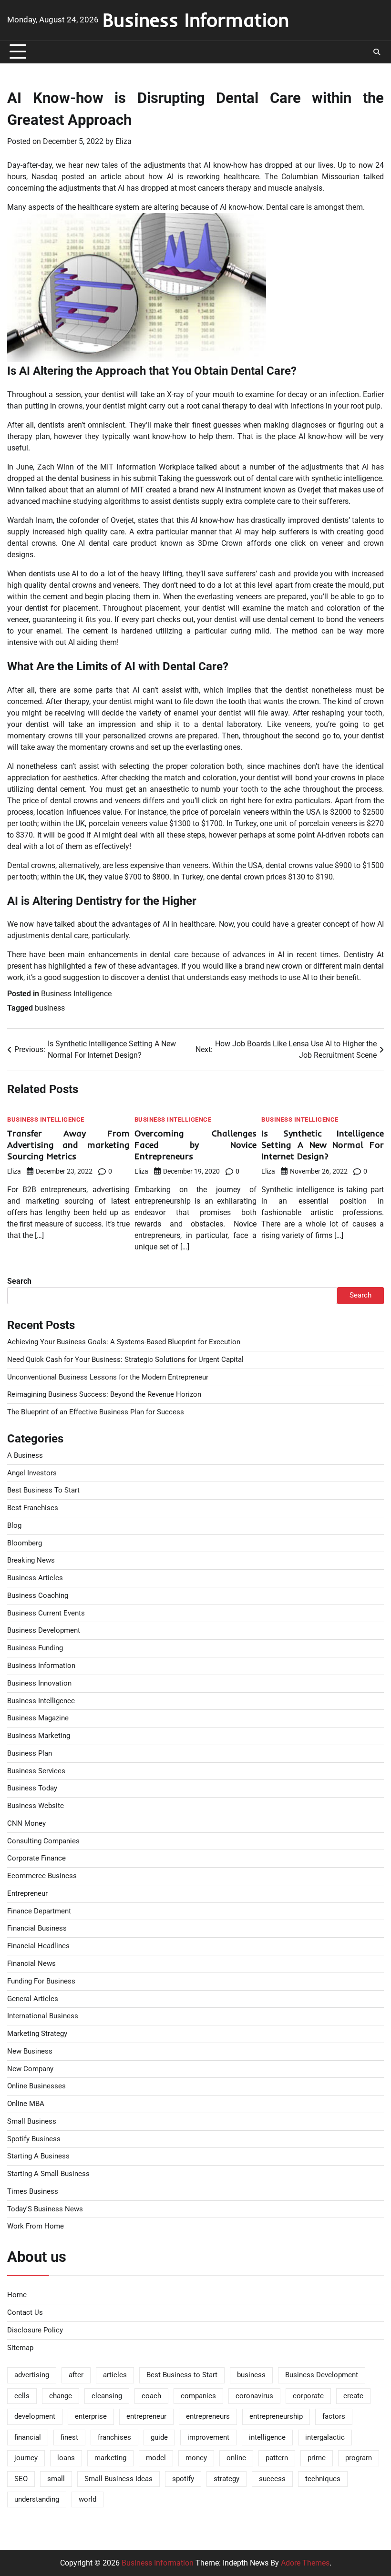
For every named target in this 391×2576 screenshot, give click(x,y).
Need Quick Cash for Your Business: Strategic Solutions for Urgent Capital (125, 1360)
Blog (14, 1526)
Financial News (31, 1964)
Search (19, 1281)
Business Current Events (46, 1613)
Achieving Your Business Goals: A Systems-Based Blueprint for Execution (124, 1342)
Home (17, 2295)
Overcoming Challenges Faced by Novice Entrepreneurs (196, 1145)
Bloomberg (25, 1543)
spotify (183, 2479)
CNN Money (26, 1824)
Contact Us (25, 2313)
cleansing (107, 2396)
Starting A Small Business (48, 2174)
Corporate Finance (36, 1858)
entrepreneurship (276, 2417)
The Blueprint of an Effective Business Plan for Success (96, 1412)
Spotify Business (34, 2139)
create (353, 2396)
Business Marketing (39, 1736)
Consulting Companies (43, 1841)
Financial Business (37, 1928)
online (236, 2458)
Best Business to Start (182, 2375)
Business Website (36, 1806)
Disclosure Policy (35, 2330)
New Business (30, 2051)
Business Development (44, 1630)
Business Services (36, 1771)
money (196, 2458)
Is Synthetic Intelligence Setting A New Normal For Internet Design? (323, 1145)
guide (159, 2438)
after (76, 2375)
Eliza (123, 141)
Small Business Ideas (118, 2479)
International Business (43, 2016)
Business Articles (35, 1578)
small (56, 2479)
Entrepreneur (27, 1894)
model (156, 2458)
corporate (308, 2396)
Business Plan (30, 1753)
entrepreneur (146, 2417)
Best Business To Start (43, 1490)
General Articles (33, 1999)
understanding (37, 2499)
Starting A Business (38, 2156)
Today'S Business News (45, 2209)
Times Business (33, 2192)
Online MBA (26, 2104)
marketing (110, 2458)
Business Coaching (38, 1596)
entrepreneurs (208, 2417)
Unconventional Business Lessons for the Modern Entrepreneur (108, 1377)
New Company (30, 2069)
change (61, 2396)
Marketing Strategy (37, 2034)
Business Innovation (39, 1683)
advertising (32, 2375)
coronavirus (254, 2396)
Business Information (196, 20)
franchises (114, 2438)
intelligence (267, 2438)
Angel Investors (32, 1473)
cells (22, 2396)
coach (151, 2396)
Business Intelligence (76, 994)
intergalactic (325, 2438)
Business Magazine (38, 1718)
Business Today (32, 1788)
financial (28, 2438)
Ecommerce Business (42, 1876)
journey (26, 2458)
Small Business (32, 2121)
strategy (226, 2479)
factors (334, 2417)
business (50, 1008)
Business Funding (35, 1648)
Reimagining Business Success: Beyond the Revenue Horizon (104, 1395)
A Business (25, 1456)
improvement (208, 2438)
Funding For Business (41, 1981)
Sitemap (20, 2348)
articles (115, 2375)
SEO (21, 2479)
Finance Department (39, 1911)
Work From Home (36, 2226)
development (35, 2417)
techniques (323, 2479)
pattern (277, 2458)
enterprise (91, 2417)
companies (198, 2396)
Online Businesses (36, 2086)
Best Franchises (33, 1508)
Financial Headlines (38, 1946)
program (359, 2458)
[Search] (377, 52)
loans (66, 2458)
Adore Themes (305, 2563)
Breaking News (31, 1560)
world (87, 2499)
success (272, 2479)
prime (317, 2458)
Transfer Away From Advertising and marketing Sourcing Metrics (68, 1145)
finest (69, 2438)
